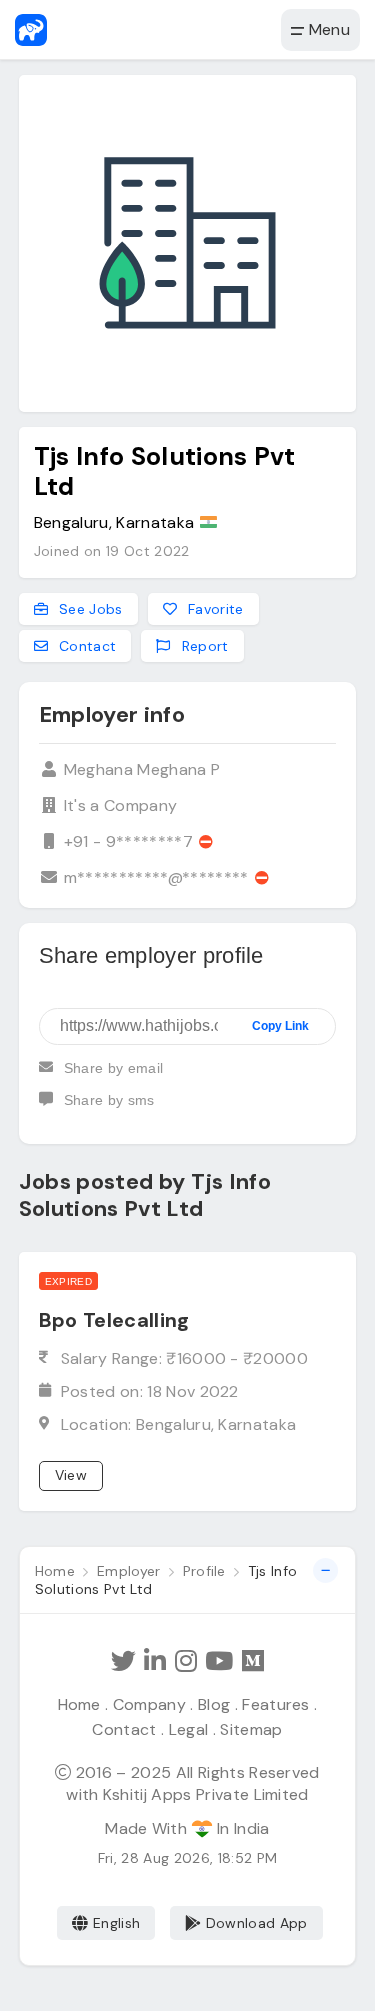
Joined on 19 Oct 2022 (112, 551)
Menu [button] (327, 29)
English (116, 1923)
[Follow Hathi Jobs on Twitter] (123, 1661)
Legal (189, 1729)
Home (79, 1704)
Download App (257, 1923)
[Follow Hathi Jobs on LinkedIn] (155, 1661)
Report (202, 646)
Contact (86, 646)
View (71, 1475)
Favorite (214, 609)
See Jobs (89, 609)
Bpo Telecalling (114, 1320)
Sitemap (251, 1729)
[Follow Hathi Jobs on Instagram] (186, 1661)
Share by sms (109, 1100)
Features (276, 1704)
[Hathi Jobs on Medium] (253, 1661)
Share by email (113, 1068)
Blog (214, 1704)
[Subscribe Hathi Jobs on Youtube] (219, 1661)
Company (149, 1704)
